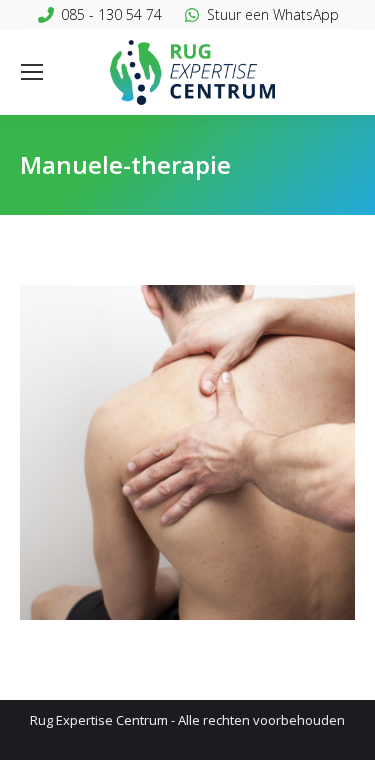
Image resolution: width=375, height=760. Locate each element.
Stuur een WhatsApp (273, 14)
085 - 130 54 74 (111, 14)
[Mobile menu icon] (32, 72)
